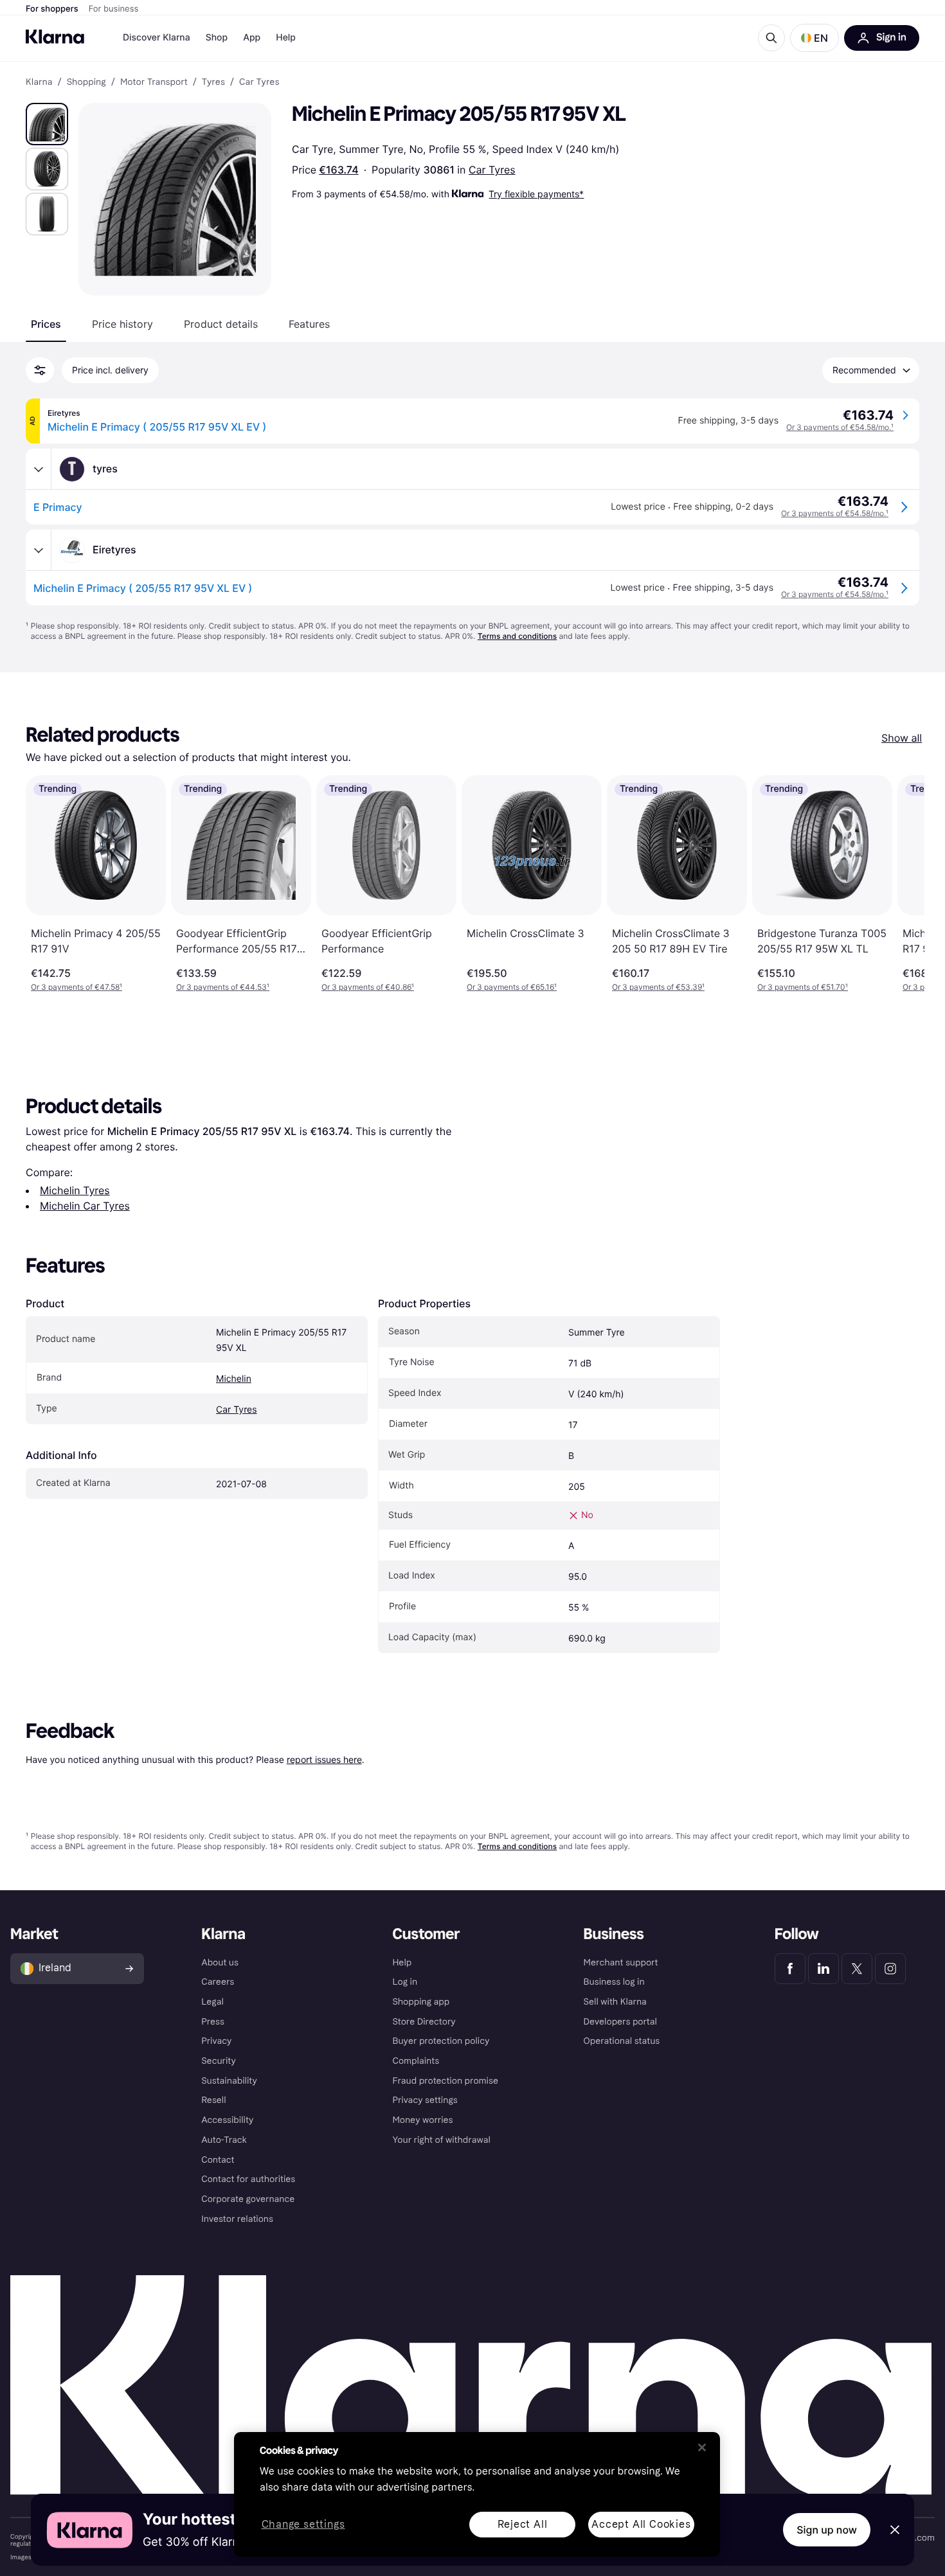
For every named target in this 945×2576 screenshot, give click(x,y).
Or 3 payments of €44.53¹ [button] (223, 987)
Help (286, 38)
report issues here (324, 1759)
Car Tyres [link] (259, 82)
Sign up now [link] (827, 2530)
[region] (477, 2494)
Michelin (234, 1379)
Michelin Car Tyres (85, 1206)
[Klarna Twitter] (857, 1969)
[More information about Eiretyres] (39, 550)
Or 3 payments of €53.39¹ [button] (658, 987)
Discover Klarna (157, 38)
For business (114, 9)
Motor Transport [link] (154, 82)
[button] (815, 38)
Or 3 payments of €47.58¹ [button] (76, 987)
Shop (217, 38)
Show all (902, 738)
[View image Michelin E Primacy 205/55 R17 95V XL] (47, 124)
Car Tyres (492, 170)
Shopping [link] (86, 82)
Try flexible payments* (536, 194)
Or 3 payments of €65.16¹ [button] (512, 987)
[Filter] (40, 370)
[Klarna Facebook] (790, 1969)
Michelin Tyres (75, 1190)
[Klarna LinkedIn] (824, 1969)
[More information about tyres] (39, 469)
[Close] (702, 2447)
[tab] (46, 324)
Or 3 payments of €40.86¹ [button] (368, 987)
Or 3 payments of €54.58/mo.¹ (840, 427)
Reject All (523, 2524)
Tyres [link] (213, 82)
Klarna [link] (39, 82)
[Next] (901, 884)
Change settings (303, 2525)
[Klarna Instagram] (890, 1969)
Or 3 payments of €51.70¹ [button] (803, 987)
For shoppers (52, 9)
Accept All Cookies (641, 2524)
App (252, 38)
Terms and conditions (517, 636)
